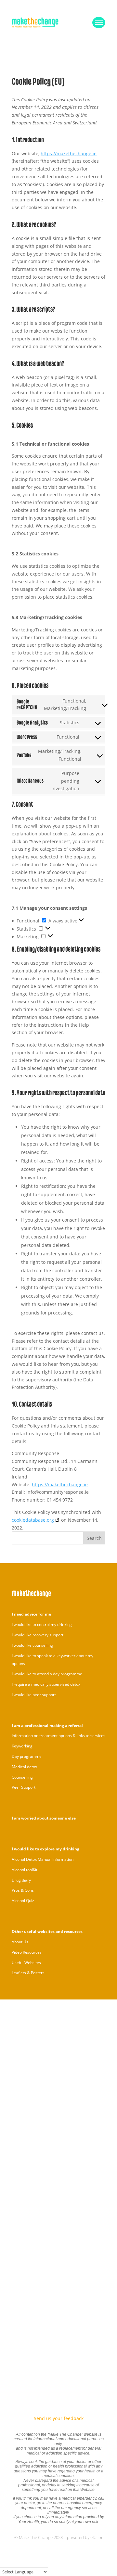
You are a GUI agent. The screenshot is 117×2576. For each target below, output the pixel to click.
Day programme (27, 1756)
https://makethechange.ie (69, 153)
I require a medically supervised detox (46, 1684)
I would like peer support (34, 1695)
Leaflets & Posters (28, 1973)
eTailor (97, 2537)
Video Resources (27, 1952)
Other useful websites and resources (47, 1931)
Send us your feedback (59, 2418)
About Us (20, 1942)
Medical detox (24, 1767)
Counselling (22, 1777)
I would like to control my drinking (42, 1624)
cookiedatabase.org (33, 1520)
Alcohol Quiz (23, 1901)
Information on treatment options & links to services (58, 1736)
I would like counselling (32, 1645)
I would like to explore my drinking (45, 1849)
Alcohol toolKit (25, 1870)
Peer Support (24, 1787)
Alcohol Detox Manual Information (43, 1859)
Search (94, 1538)
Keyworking (22, 1746)
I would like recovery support (38, 1635)
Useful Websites (26, 1963)
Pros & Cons (23, 1890)
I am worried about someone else (44, 1818)
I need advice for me (31, 1614)
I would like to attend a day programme (47, 1674)
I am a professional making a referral (47, 1726)
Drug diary (21, 1880)
